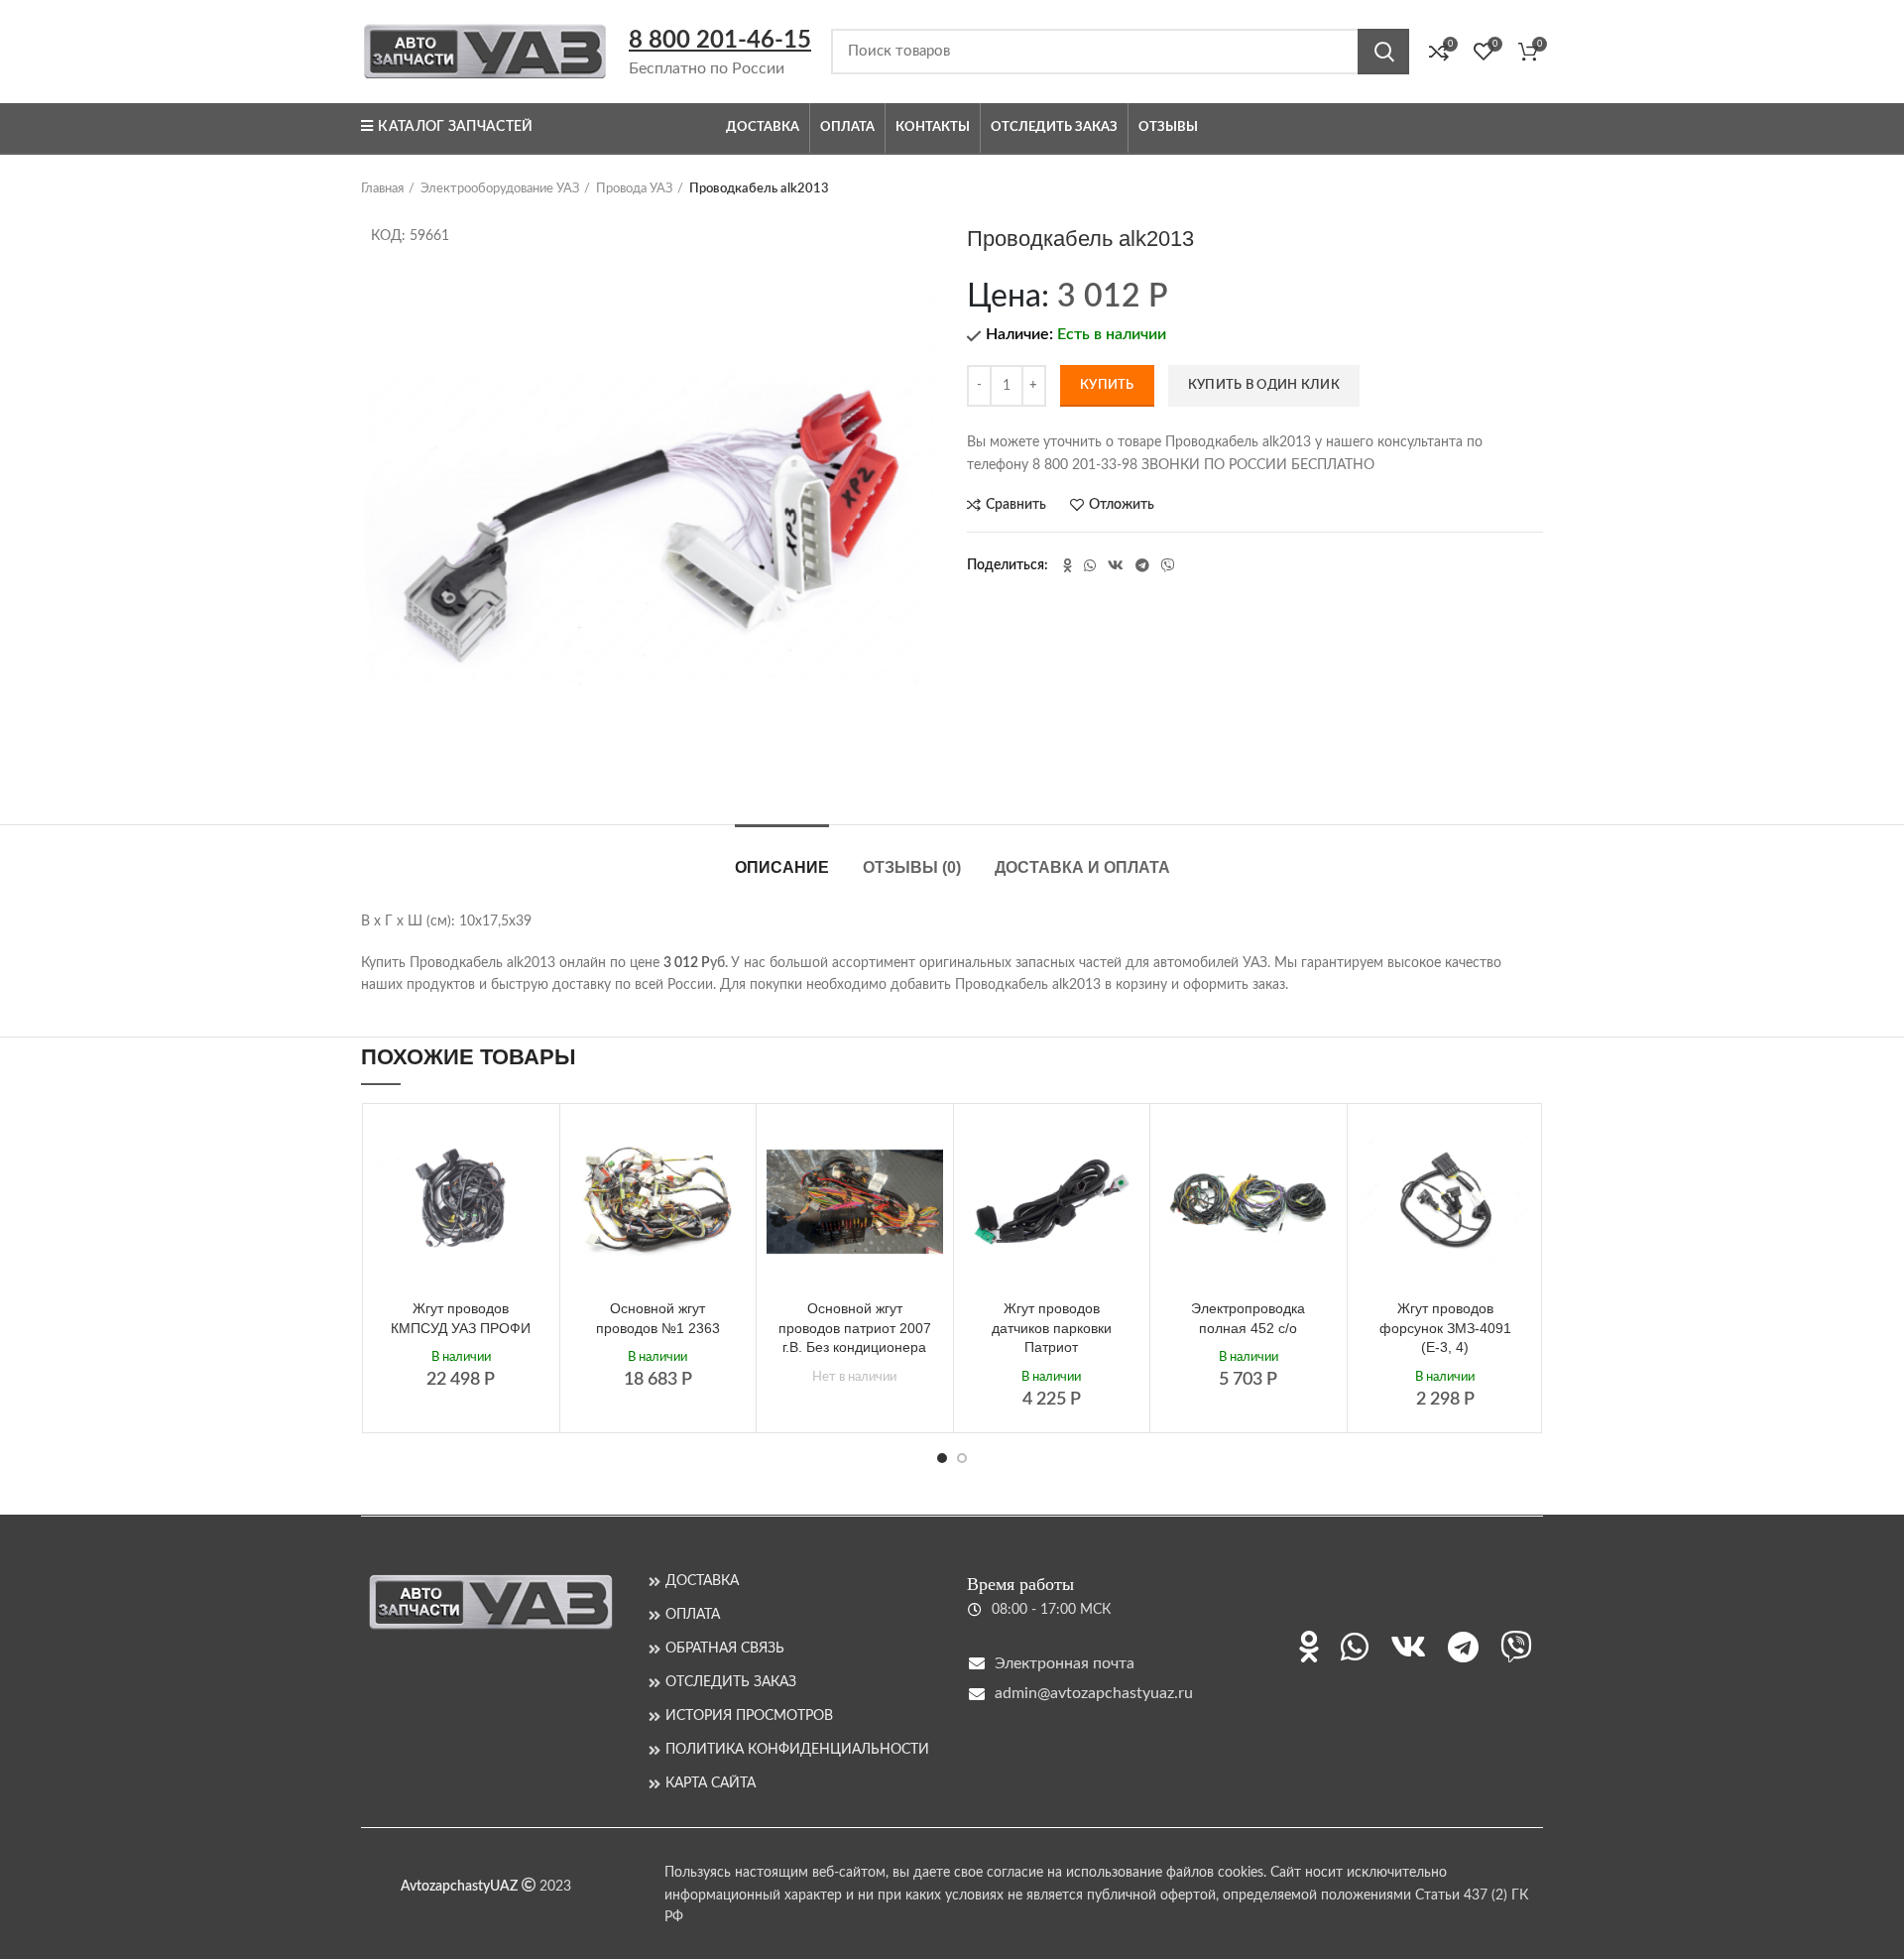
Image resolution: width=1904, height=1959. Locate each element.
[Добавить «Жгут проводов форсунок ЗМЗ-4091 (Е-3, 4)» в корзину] (1518, 1146)
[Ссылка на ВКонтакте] (1116, 565)
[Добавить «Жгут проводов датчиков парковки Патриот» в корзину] (1125, 1146)
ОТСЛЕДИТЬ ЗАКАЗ (731, 1682)
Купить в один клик (1264, 385)
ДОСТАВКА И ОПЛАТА (1082, 867)
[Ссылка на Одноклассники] (1068, 565)
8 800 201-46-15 (720, 41)
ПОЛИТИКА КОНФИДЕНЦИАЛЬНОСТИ (797, 1750)
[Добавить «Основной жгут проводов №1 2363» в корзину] (731, 1146)
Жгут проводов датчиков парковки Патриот (1052, 1328)
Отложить (1122, 505)
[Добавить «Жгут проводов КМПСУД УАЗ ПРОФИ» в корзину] (535, 1146)
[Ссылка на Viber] (1168, 565)
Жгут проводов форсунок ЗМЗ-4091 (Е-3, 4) (1445, 1328)
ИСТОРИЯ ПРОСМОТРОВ (749, 1716)
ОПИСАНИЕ (782, 867)
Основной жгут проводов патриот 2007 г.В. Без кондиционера (855, 1328)
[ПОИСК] (1383, 52)
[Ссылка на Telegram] (1142, 565)
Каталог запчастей (455, 127)
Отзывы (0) (912, 867)
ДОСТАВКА (702, 1581)
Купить (1107, 385)
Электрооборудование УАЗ (500, 189)
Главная (382, 189)
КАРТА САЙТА (711, 1783)
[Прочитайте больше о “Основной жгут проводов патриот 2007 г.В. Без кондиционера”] (928, 1146)
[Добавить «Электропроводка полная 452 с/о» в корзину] (1322, 1146)
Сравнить (1016, 505)
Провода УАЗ (634, 189)
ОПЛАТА (693, 1615)
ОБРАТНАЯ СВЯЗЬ (725, 1649)
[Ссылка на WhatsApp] (1090, 565)
